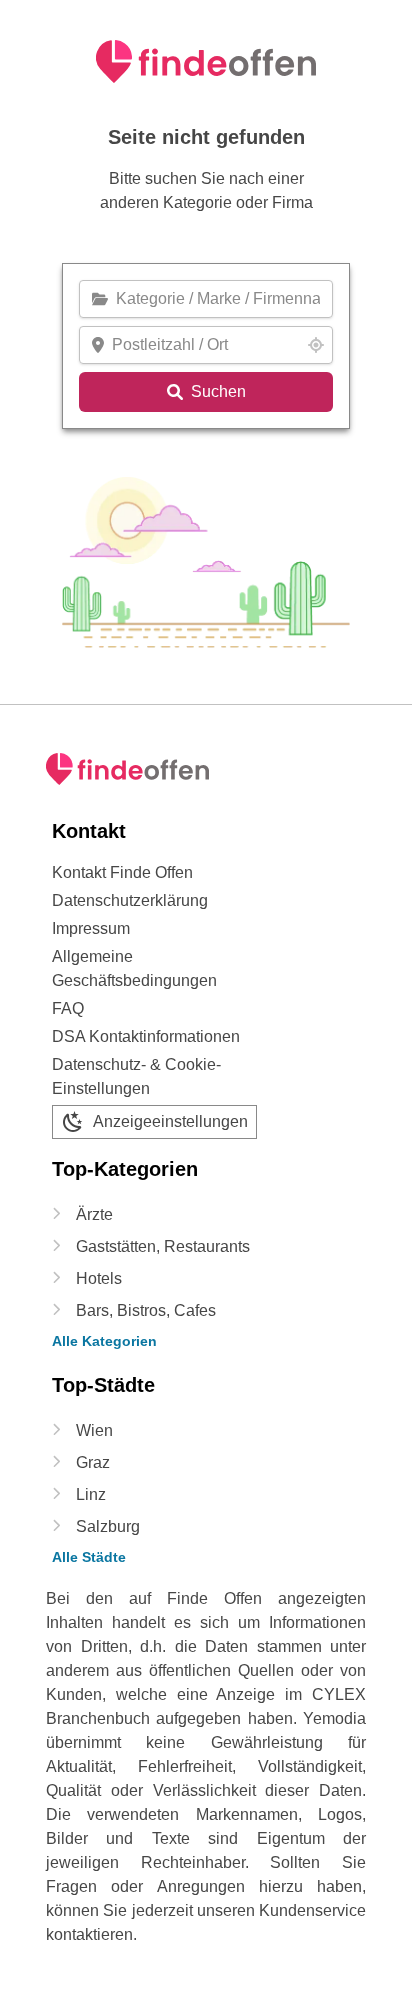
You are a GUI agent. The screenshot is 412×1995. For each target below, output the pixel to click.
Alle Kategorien (104, 1341)
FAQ (68, 1008)
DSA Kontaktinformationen (146, 1036)
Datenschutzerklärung (130, 900)
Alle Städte (89, 1557)
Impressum (91, 928)
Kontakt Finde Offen (122, 872)
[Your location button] (316, 345)
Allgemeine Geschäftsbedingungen (134, 968)
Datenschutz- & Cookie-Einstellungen (136, 1076)
